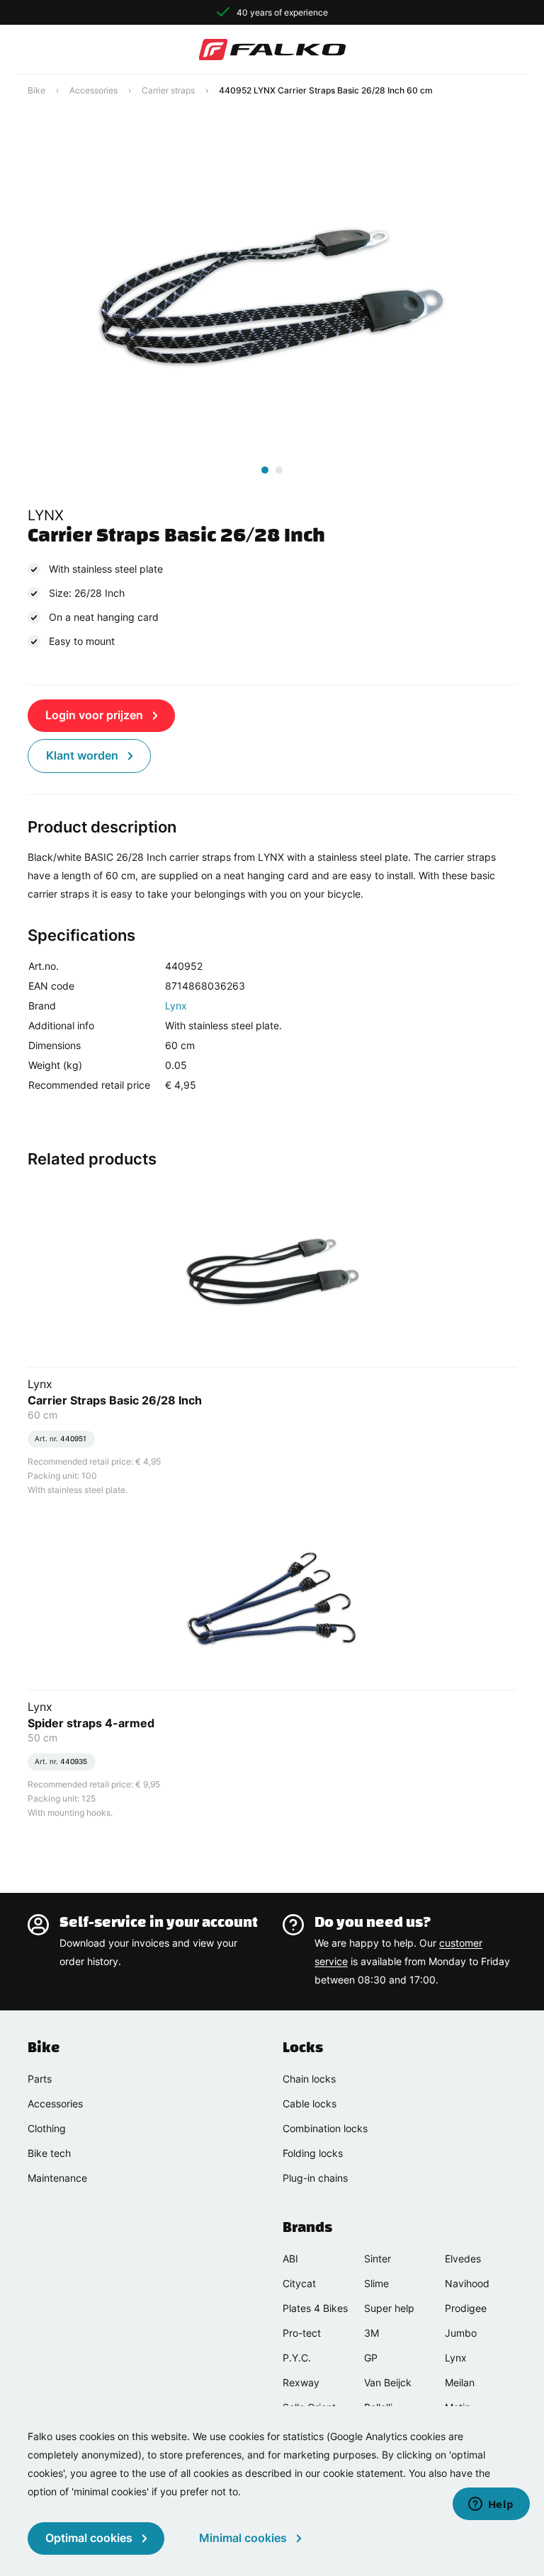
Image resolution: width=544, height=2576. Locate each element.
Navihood (467, 2283)
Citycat (299, 2283)
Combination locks (325, 2128)
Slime (376, 2283)
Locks (303, 2047)
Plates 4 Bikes (315, 2308)
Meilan (460, 2382)
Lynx (176, 1006)
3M (372, 2333)
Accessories (93, 90)
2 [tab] (279, 470)
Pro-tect (302, 2333)
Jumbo (461, 2333)
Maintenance (57, 2178)
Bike (36, 90)
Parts (40, 2079)
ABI (290, 2259)
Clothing (47, 2128)
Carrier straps (168, 90)
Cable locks (310, 2103)
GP (371, 2358)
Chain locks (309, 2079)
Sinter (378, 2259)
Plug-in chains (315, 2178)
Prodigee (466, 2308)
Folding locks (313, 2153)
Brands (307, 2227)
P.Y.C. (297, 2358)
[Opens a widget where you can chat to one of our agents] (491, 2505)
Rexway (301, 2382)
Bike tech (49, 2153)
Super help (389, 2308)
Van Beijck (388, 2382)
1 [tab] (265, 470)
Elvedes (463, 2259)
